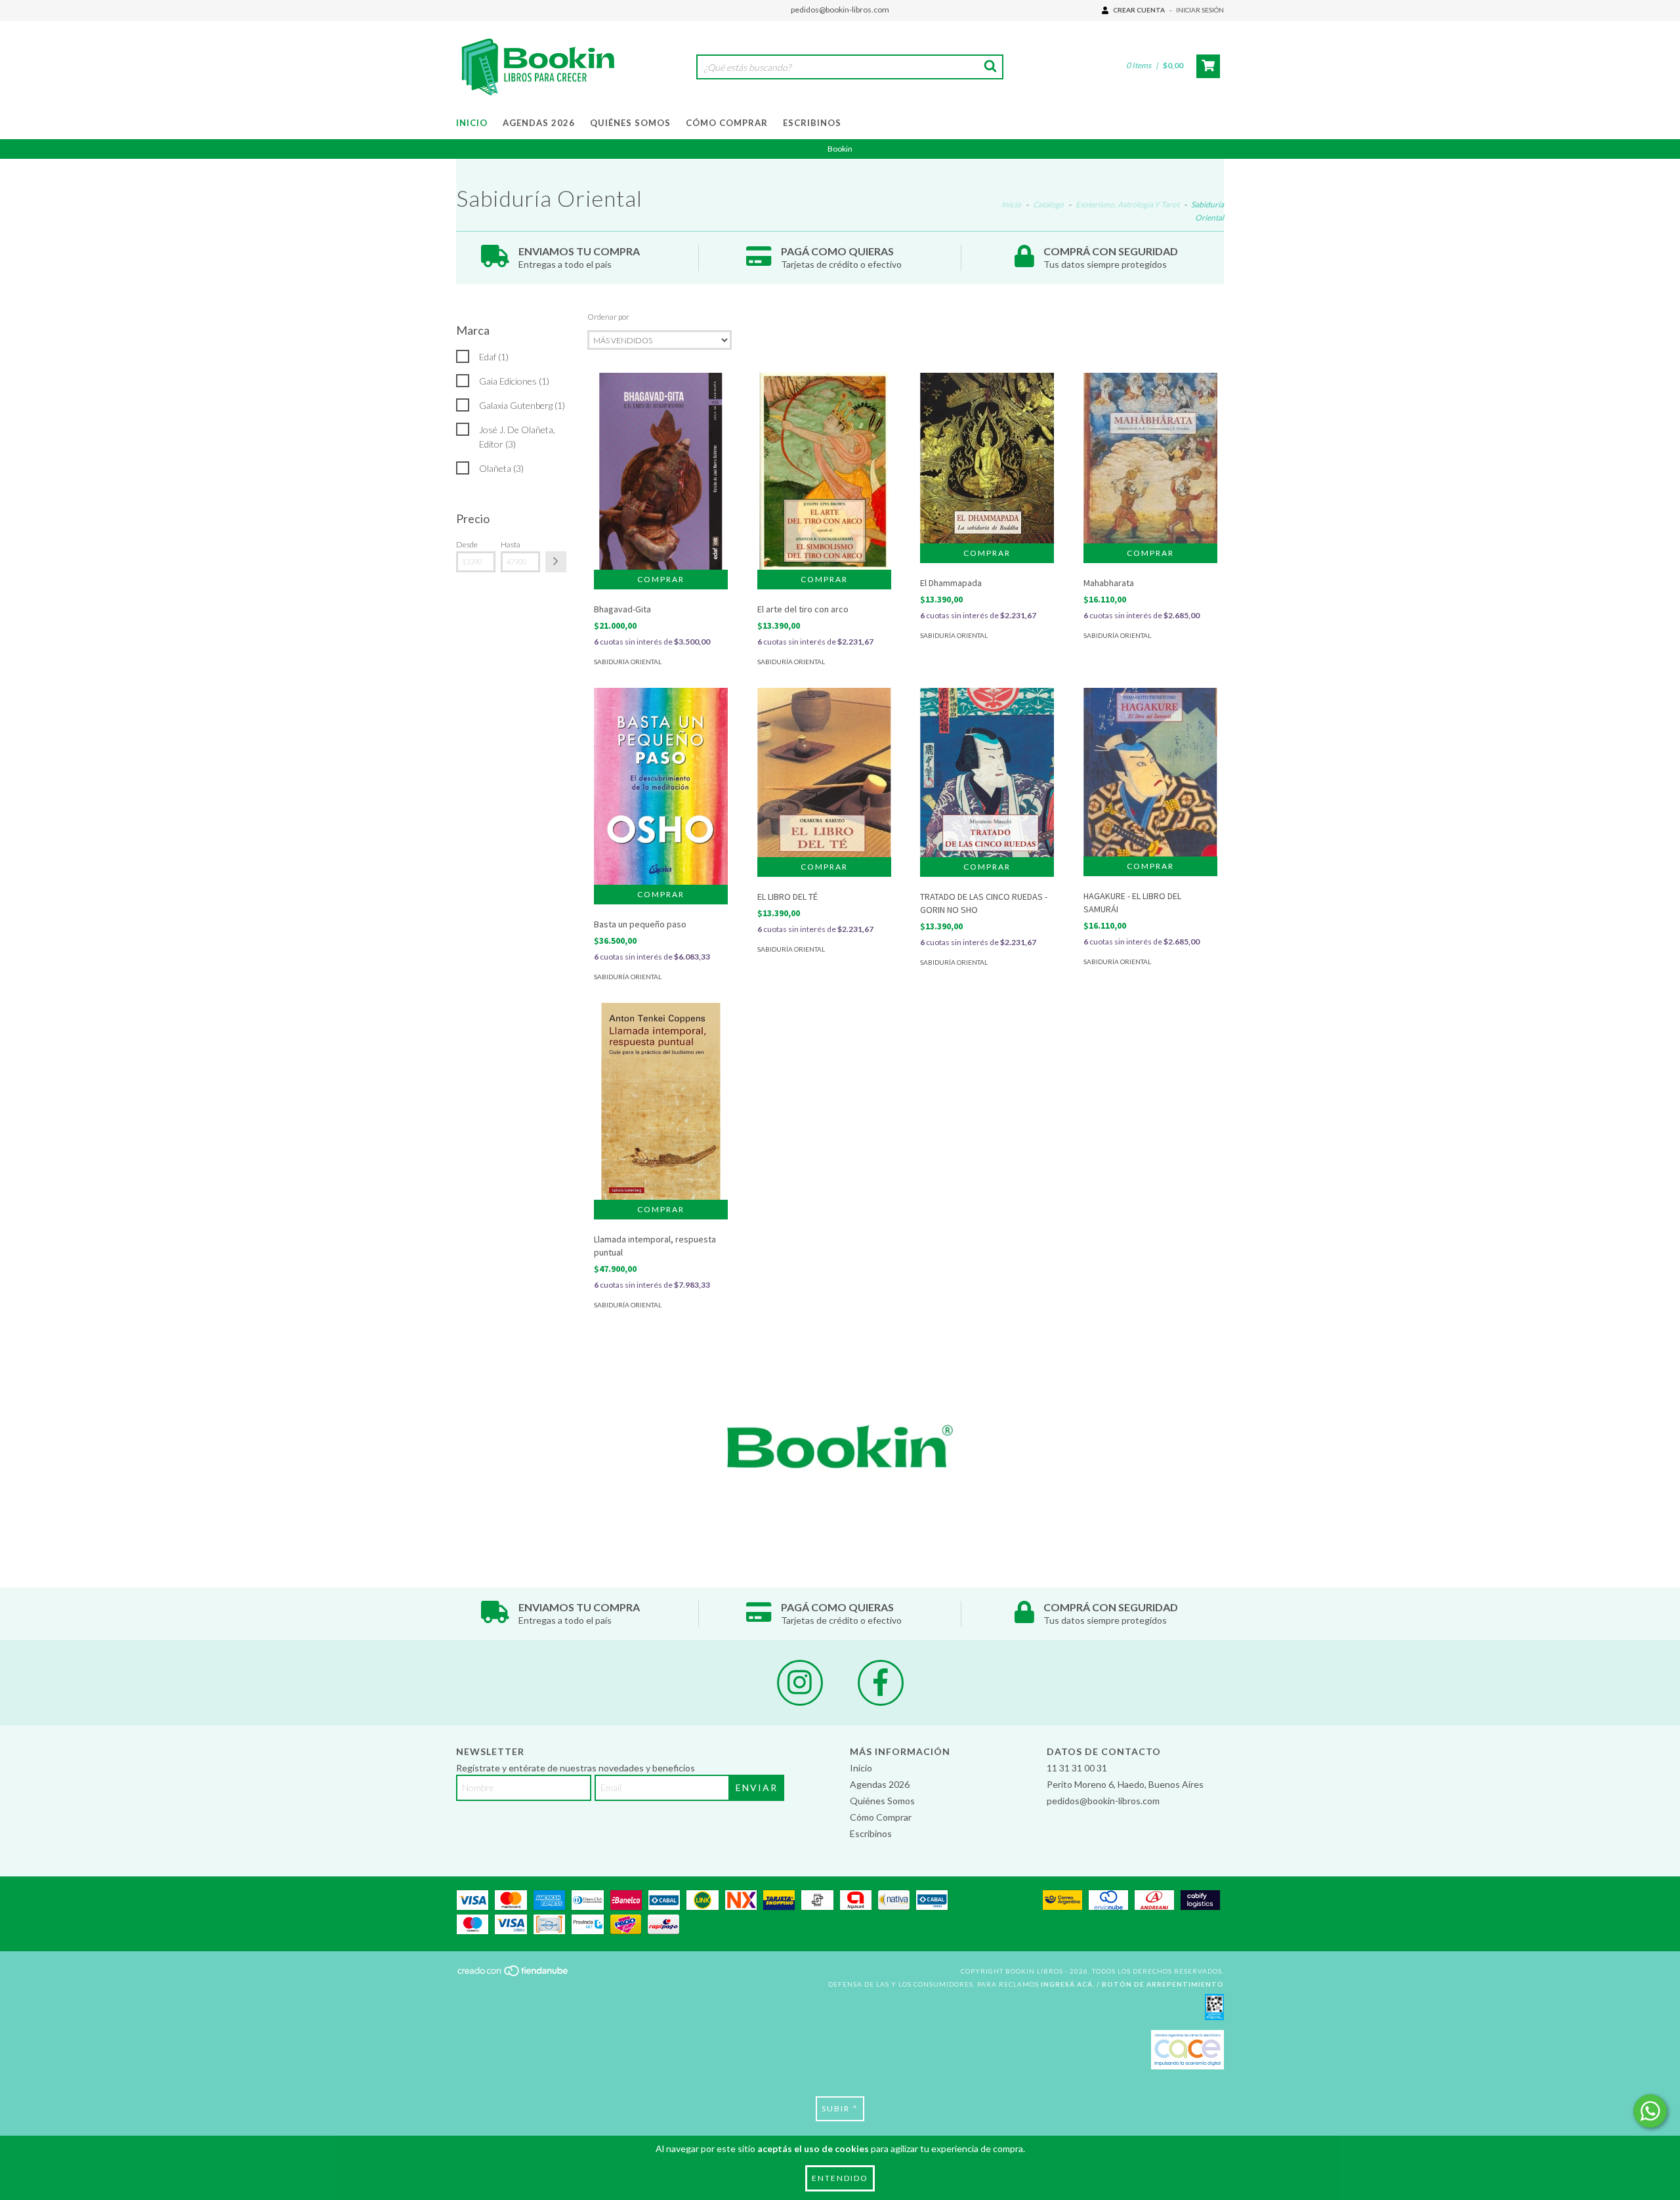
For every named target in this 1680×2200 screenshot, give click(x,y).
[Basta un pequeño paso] (661, 786)
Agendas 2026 (539, 123)
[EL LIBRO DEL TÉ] (824, 772)
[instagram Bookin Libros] (800, 1683)
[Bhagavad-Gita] (661, 480)
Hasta (511, 544)
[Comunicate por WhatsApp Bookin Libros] (1650, 2111)
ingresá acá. (1068, 1984)
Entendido (840, 2178)
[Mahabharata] (1150, 458)
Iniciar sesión (1200, 10)
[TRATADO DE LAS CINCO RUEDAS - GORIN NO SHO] (987, 772)
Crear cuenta (1139, 10)
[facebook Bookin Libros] (881, 1683)
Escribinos (812, 123)
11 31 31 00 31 (1077, 1768)
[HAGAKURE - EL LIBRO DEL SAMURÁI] (1150, 772)
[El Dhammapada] (987, 458)
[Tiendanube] (514, 1974)
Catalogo (1048, 204)
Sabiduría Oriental (628, 662)
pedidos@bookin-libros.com (840, 10)
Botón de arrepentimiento (1163, 1984)
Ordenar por (608, 317)
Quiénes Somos (630, 123)
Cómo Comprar (727, 123)
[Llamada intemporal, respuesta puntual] (661, 1113)
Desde (467, 544)
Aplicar (556, 562)
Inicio (472, 123)
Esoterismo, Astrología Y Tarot (1127, 204)
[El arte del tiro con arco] (824, 475)
